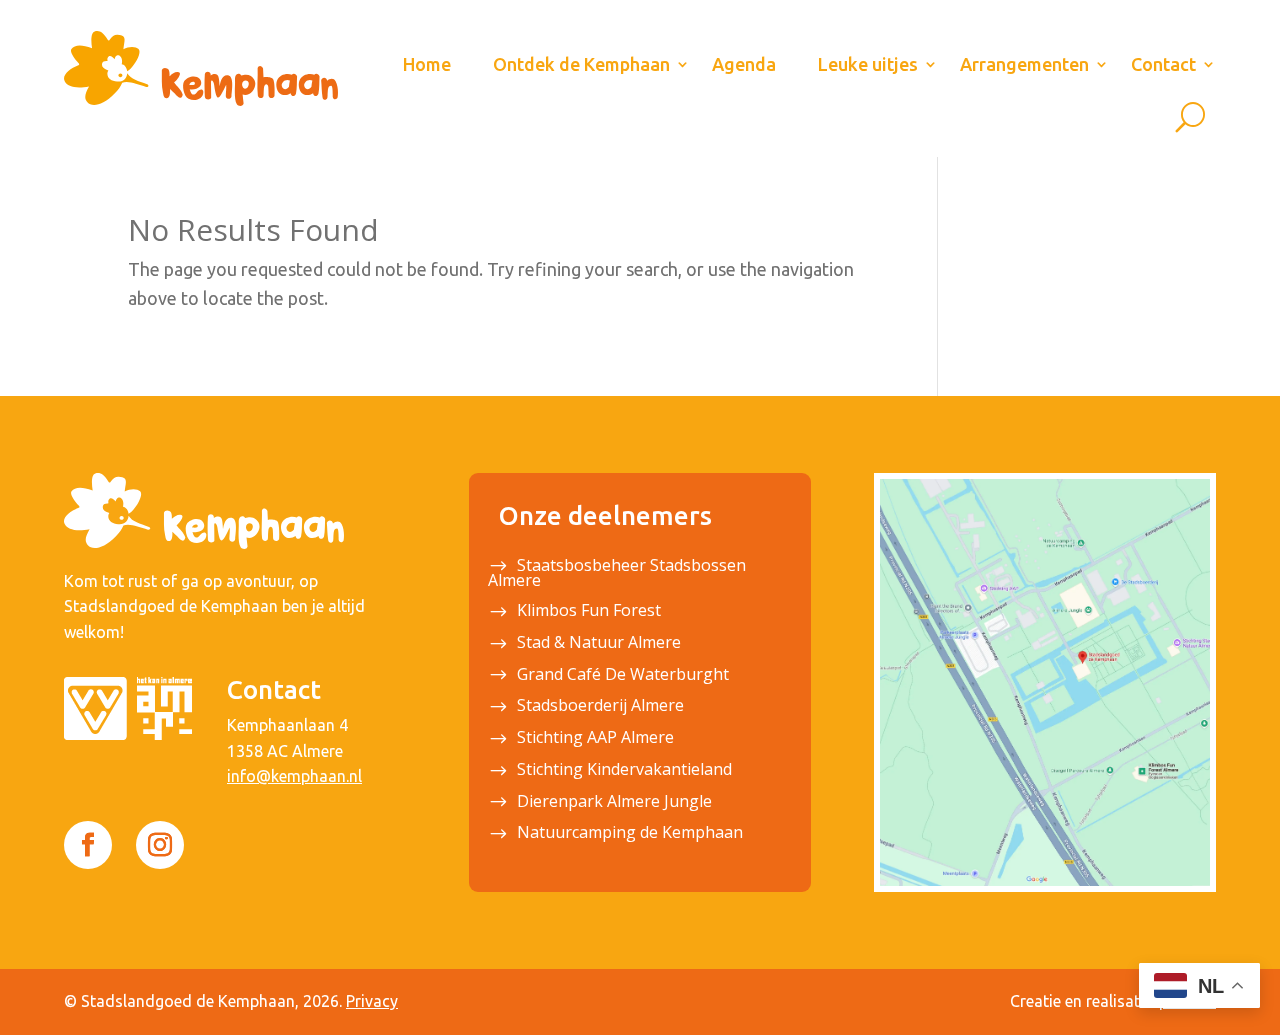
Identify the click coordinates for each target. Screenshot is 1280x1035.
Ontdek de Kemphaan (581, 64)
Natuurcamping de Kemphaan (630, 834)
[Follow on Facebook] (88, 845)
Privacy (372, 1001)
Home (427, 64)
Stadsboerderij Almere (600, 707)
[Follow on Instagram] (160, 845)
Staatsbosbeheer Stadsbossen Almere (617, 575)
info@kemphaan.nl (294, 776)
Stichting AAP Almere (595, 739)
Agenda (744, 64)
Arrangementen (1024, 64)
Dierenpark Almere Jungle (614, 803)
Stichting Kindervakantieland (624, 771)
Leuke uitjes (868, 64)
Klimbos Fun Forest (589, 612)
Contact (1163, 64)
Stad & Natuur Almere (599, 644)
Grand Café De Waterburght (623, 676)
